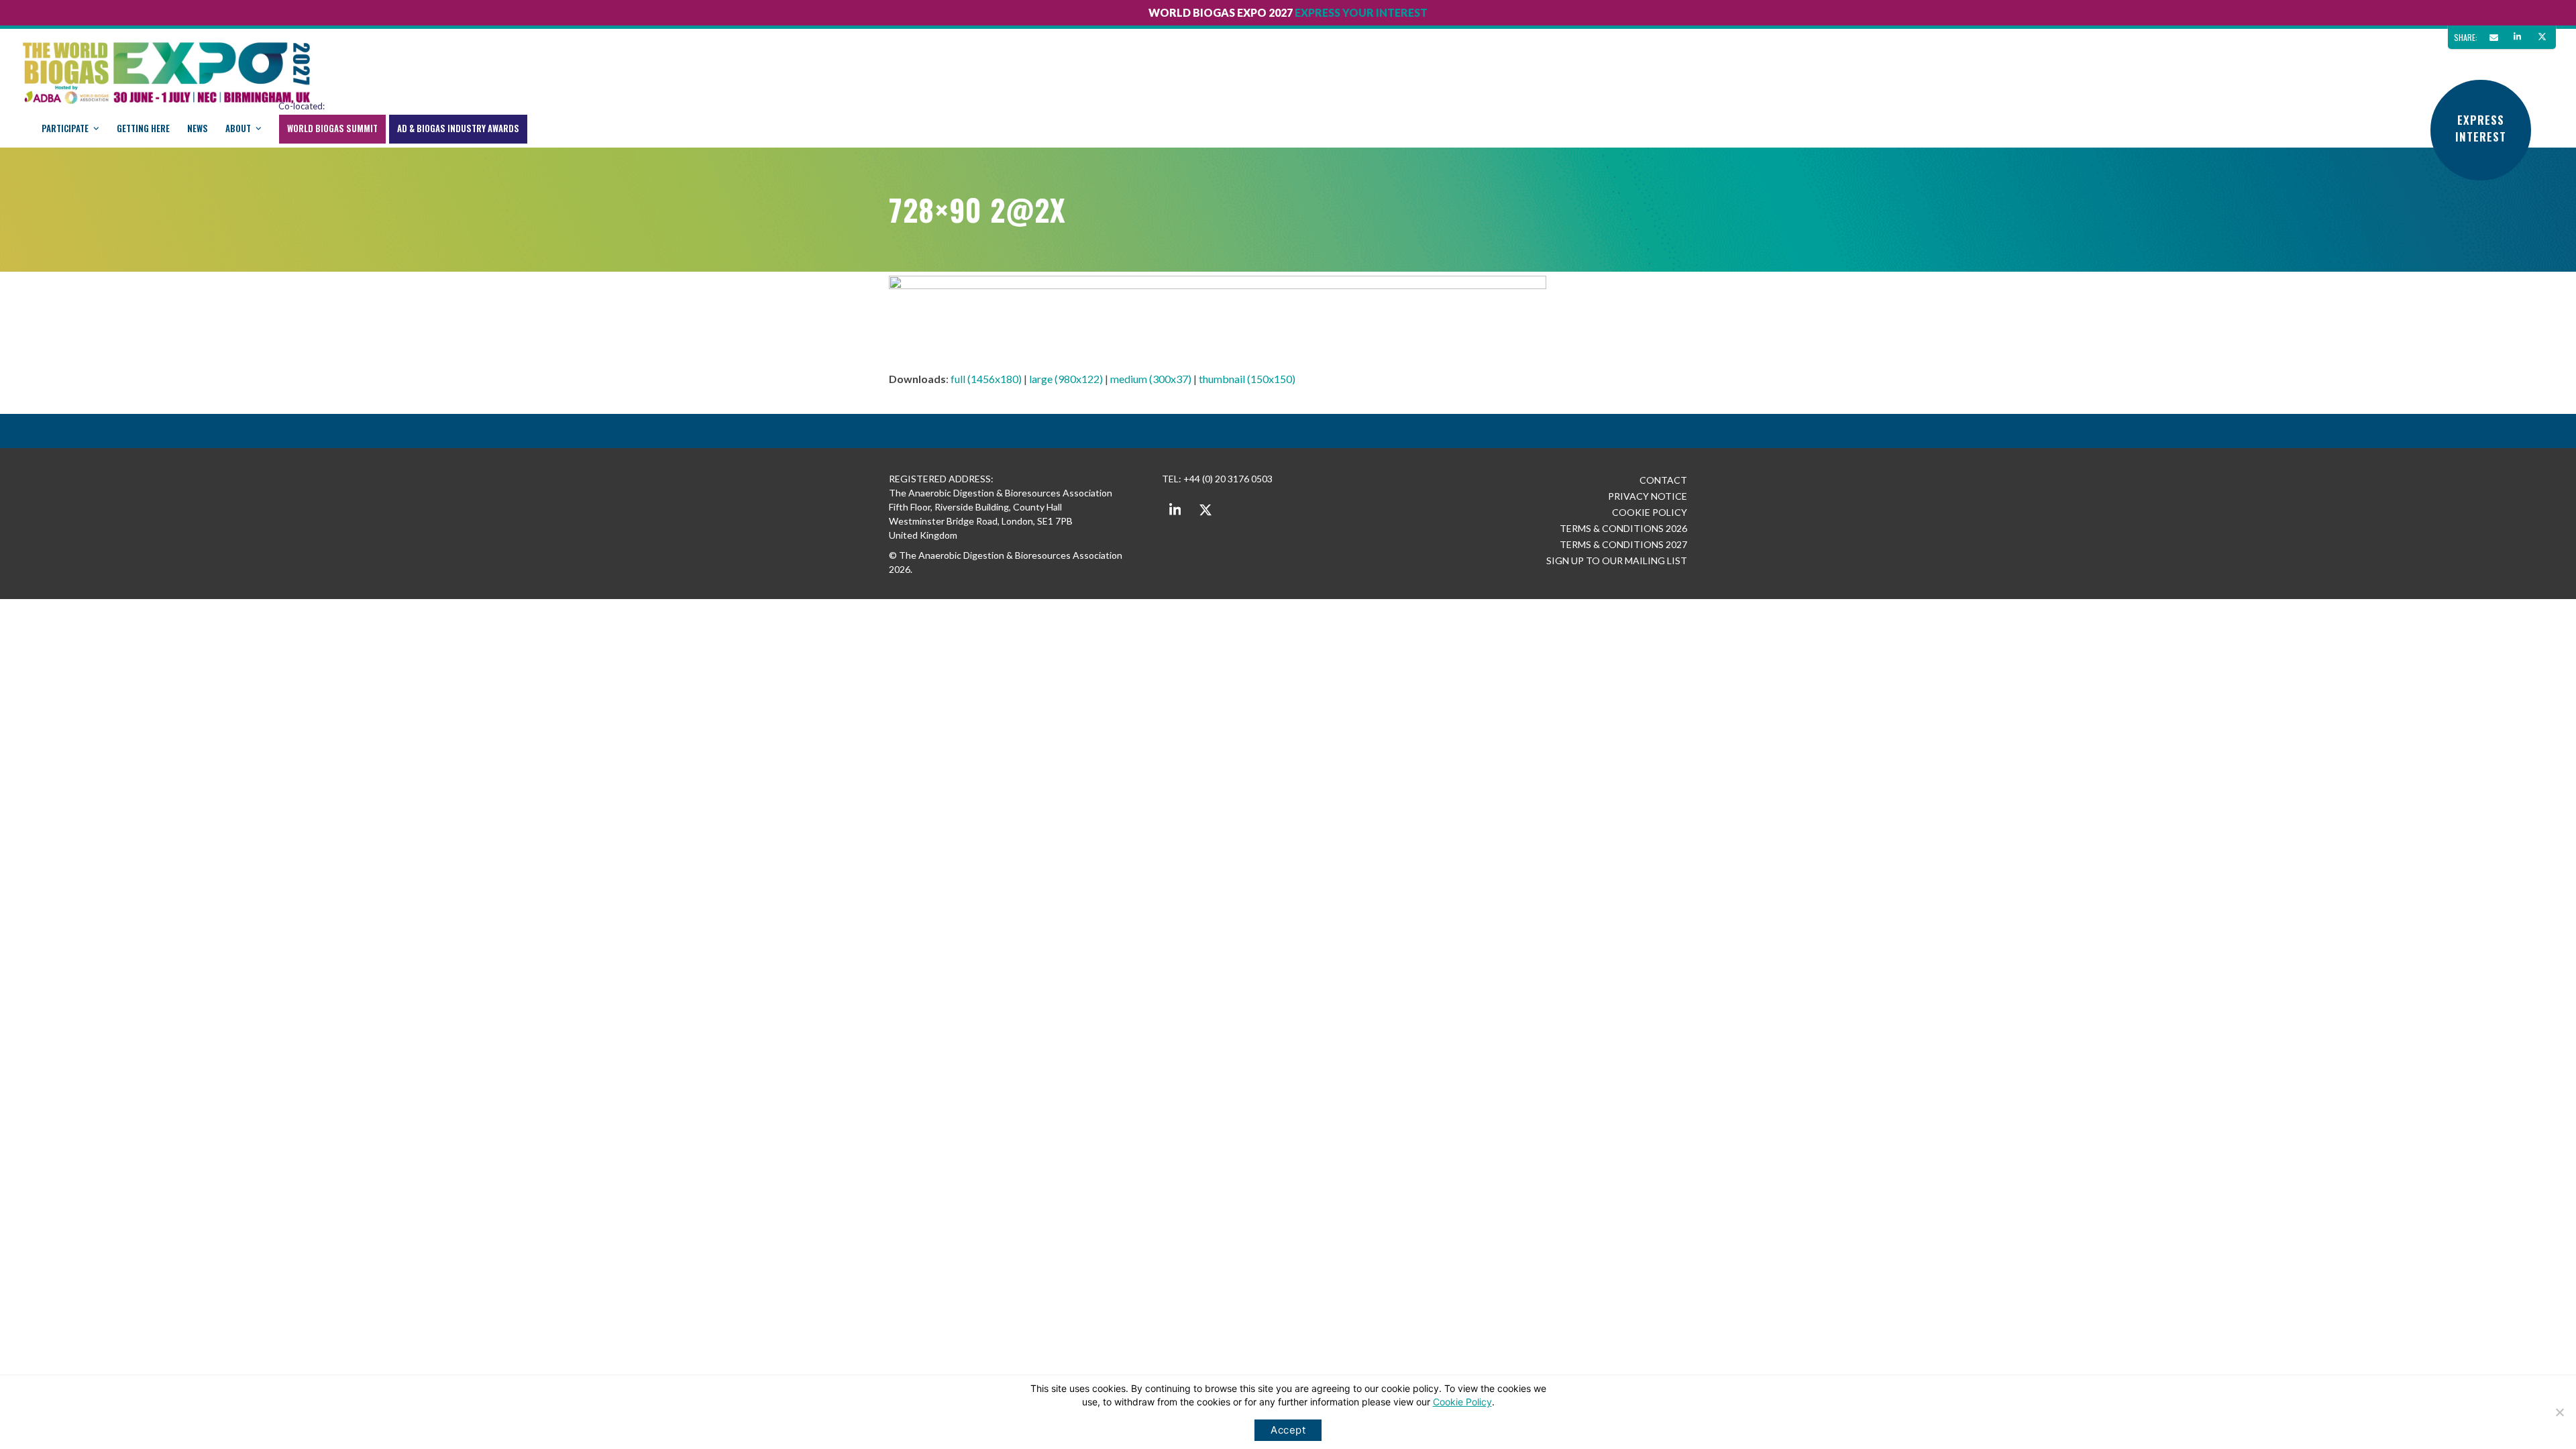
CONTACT (1663, 480)
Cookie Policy (1462, 1402)
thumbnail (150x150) (1247, 379)
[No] (2559, 1412)
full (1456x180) (986, 379)
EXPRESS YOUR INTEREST (1361, 12)
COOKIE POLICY (1650, 512)
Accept (1288, 1430)
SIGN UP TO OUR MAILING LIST (1617, 560)
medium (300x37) (1151, 379)
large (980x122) (1066, 379)
